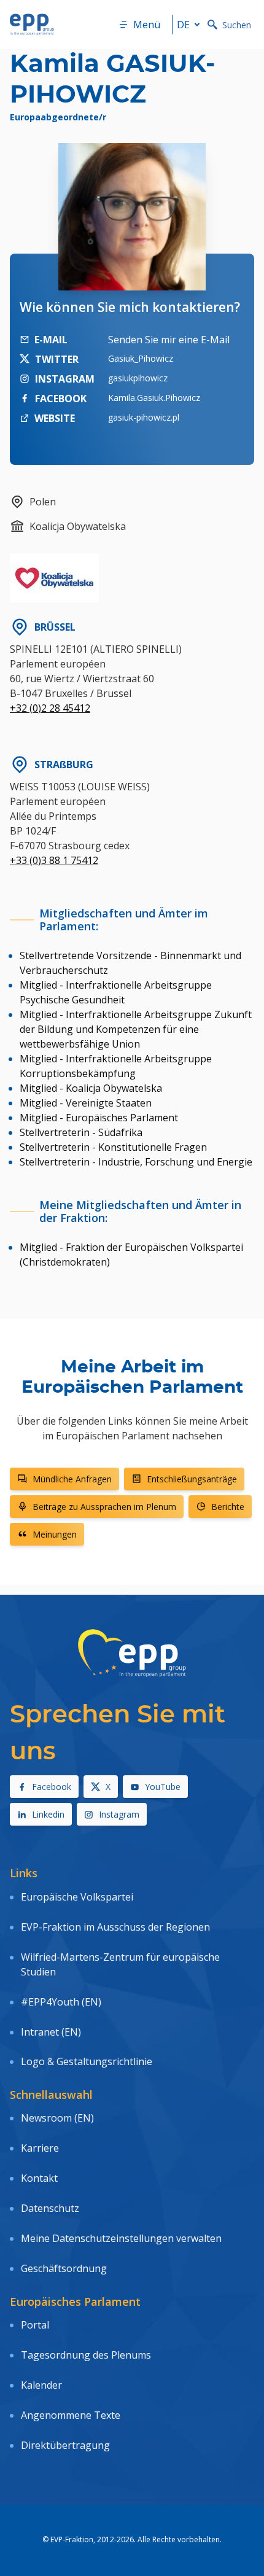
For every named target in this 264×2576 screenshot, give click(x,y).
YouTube (163, 1787)
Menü (147, 25)
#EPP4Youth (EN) (61, 2002)
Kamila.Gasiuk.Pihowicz (154, 398)
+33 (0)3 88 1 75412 (54, 860)
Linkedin (48, 1814)
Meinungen (55, 1534)
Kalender (41, 2385)
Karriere (40, 2148)
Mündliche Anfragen (72, 1479)
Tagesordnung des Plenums (86, 2355)
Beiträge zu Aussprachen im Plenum (104, 1507)
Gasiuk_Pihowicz (141, 358)
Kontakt (39, 2178)
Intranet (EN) (51, 2032)
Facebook (52, 1787)
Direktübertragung (65, 2445)
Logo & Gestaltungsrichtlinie (87, 2061)
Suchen (237, 25)
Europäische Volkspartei (77, 1897)
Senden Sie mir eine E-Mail (169, 340)
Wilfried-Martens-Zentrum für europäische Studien (120, 1964)
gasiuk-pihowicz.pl (144, 417)
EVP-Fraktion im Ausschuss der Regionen (115, 1927)
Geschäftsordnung (64, 2268)
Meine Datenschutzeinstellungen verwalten (121, 2238)
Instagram (119, 1814)
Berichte (228, 1507)
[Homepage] (32, 25)
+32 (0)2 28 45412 (50, 708)
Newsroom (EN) (57, 2118)
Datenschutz (50, 2208)
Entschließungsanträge (192, 1479)
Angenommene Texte (71, 2415)
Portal (35, 2325)
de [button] (183, 25)
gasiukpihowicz (138, 378)
